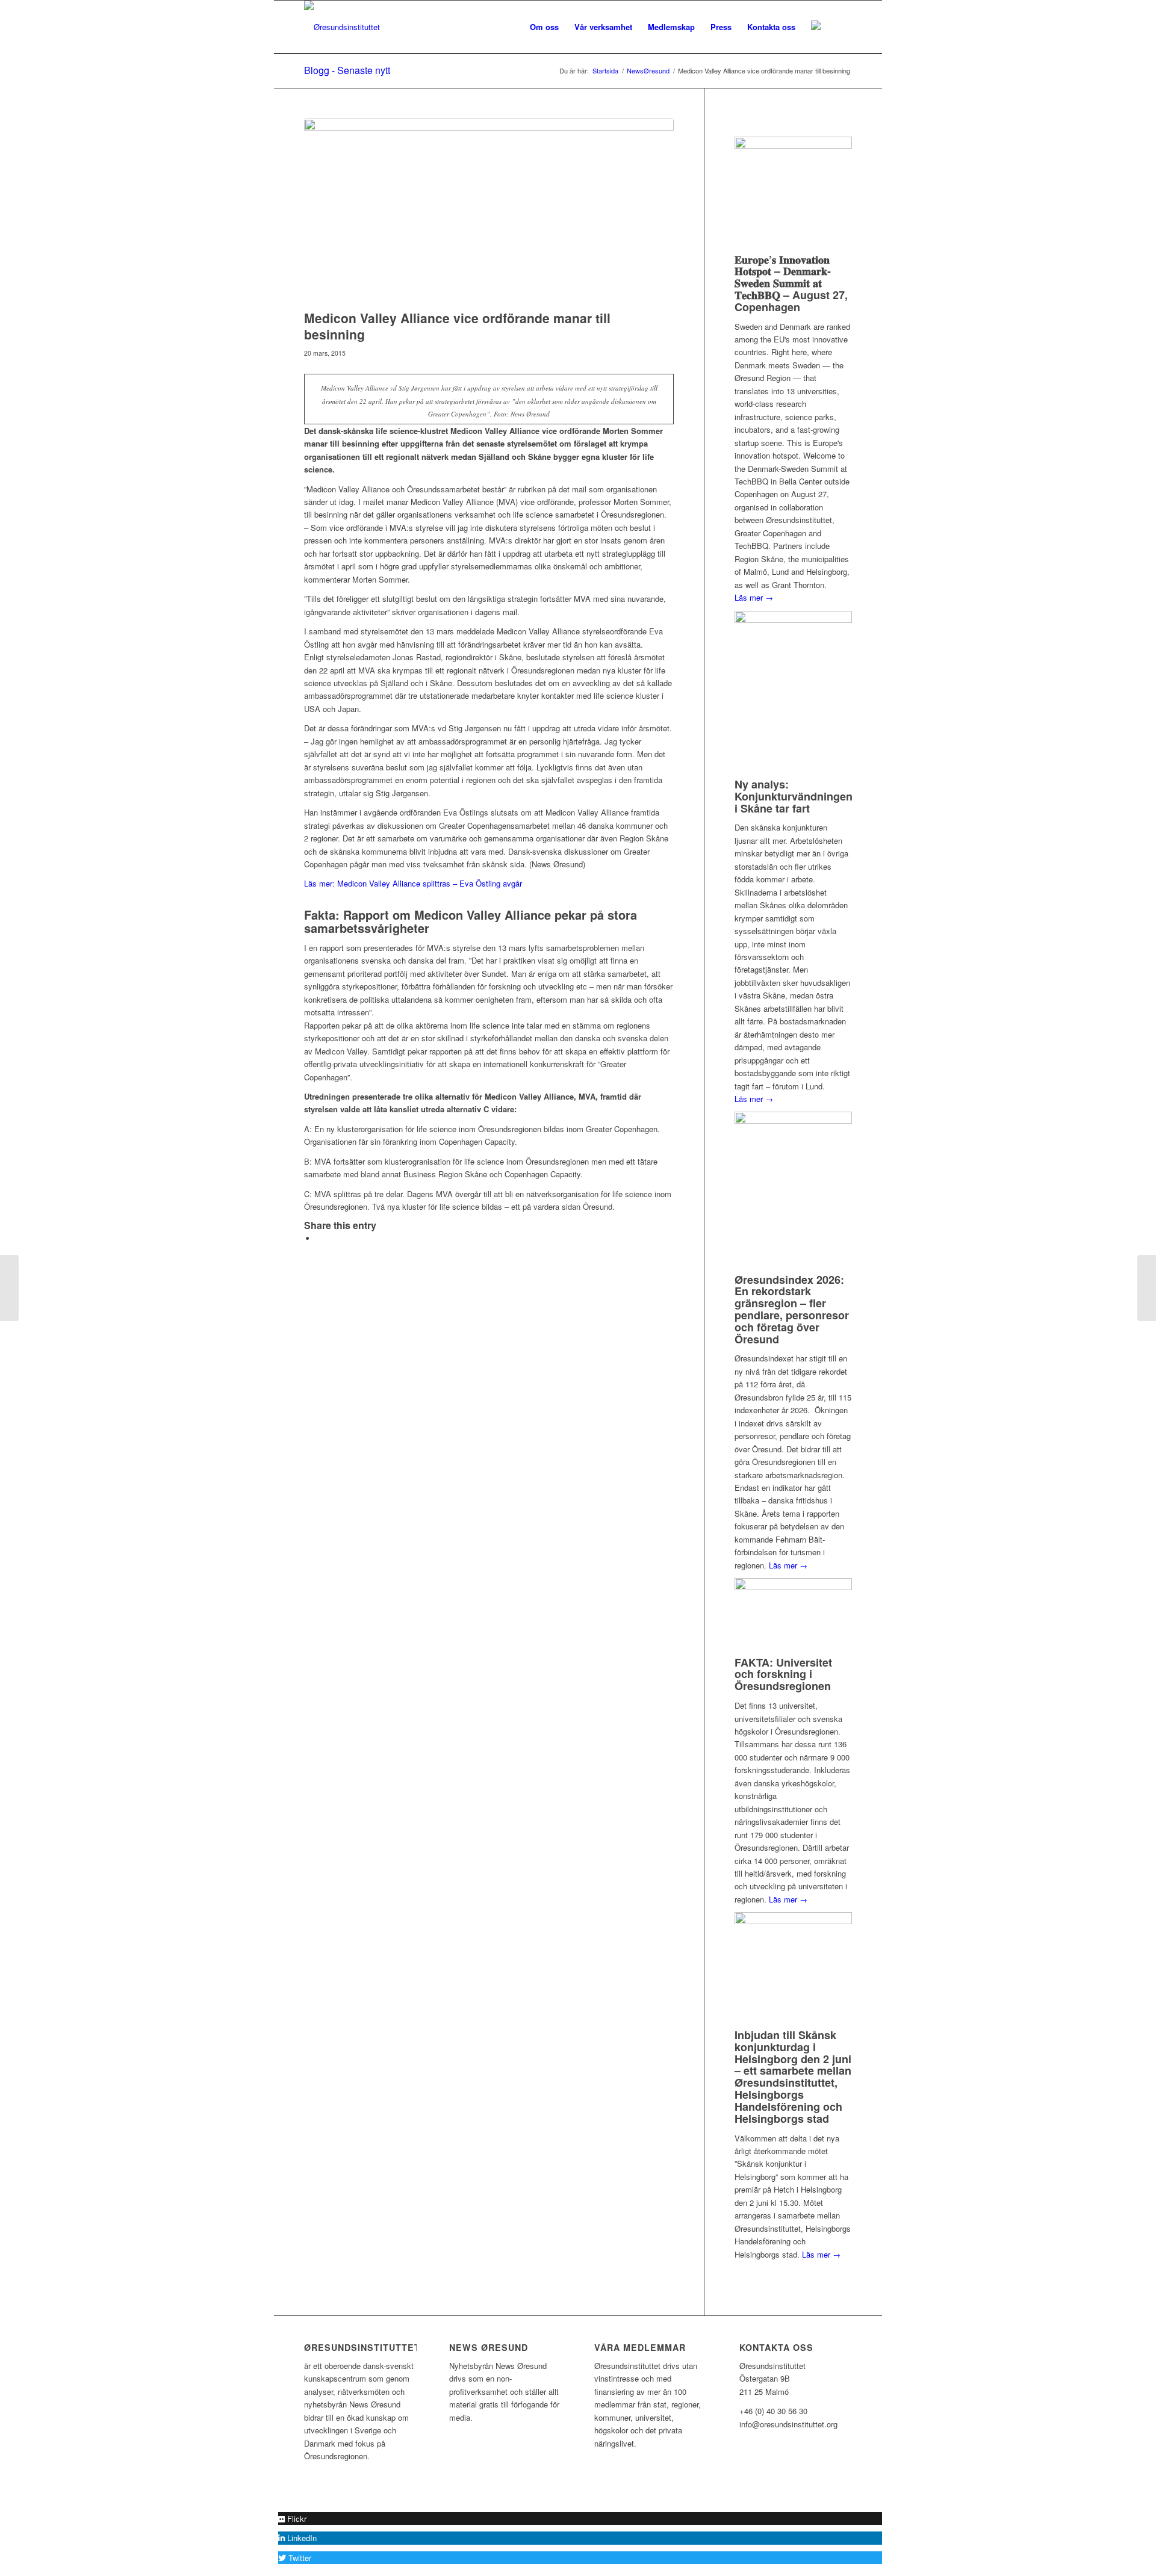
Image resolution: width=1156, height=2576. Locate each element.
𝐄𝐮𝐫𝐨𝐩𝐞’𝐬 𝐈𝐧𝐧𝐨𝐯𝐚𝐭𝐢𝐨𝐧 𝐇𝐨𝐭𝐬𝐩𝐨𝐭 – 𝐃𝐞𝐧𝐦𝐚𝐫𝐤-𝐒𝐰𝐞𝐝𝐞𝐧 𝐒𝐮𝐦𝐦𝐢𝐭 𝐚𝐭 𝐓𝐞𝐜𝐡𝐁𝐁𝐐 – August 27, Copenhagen (791, 283)
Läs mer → (754, 597)
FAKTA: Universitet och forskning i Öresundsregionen (783, 1674)
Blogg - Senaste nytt (347, 70)
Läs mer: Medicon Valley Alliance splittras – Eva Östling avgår (413, 883)
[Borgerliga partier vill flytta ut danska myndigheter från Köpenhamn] (1147, 1288)
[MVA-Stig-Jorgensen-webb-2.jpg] (489, 211)
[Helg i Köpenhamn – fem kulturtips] (9, 1288)
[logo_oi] (342, 27)
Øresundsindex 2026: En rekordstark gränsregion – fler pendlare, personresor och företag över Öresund (792, 1309)
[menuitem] (544, 27)
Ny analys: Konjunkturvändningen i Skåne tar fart (794, 796)
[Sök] (840, 27)
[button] (292, 2519)
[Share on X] (319, 1238)
